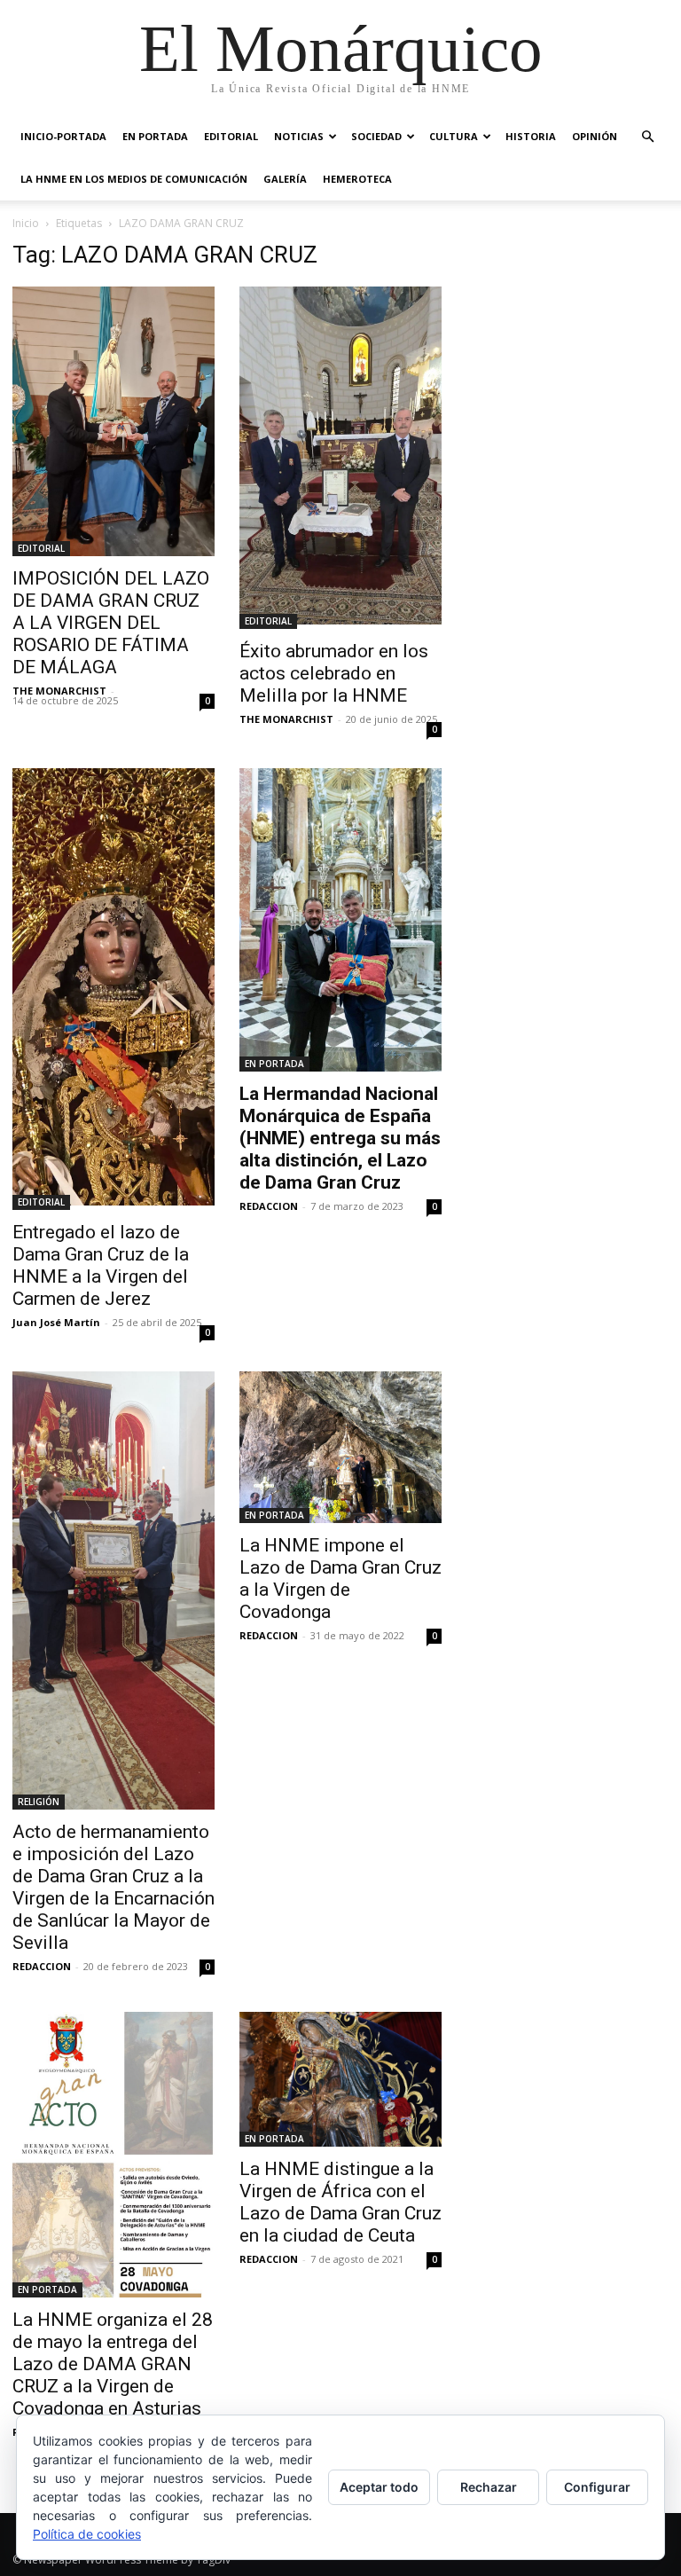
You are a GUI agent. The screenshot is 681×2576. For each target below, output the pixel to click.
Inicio (26, 223)
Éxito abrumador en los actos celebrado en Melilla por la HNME (334, 673)
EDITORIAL (231, 136)
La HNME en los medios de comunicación (134, 179)
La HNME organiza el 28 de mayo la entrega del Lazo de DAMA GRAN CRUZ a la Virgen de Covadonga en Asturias (113, 2364)
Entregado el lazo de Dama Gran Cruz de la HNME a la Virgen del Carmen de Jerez (101, 1265)
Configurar (597, 2487)
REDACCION (269, 1206)
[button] (647, 137)
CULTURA (454, 136)
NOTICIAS (299, 136)
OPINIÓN (595, 136)
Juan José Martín (56, 1322)
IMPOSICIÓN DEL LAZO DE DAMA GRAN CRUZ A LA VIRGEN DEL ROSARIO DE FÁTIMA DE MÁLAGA (111, 623)
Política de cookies (87, 2534)
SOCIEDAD (376, 136)
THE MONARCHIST (59, 691)
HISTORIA (531, 136)
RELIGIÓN (39, 1802)
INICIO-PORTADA (63, 136)
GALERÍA (285, 179)
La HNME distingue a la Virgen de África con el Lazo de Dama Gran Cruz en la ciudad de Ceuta (340, 2202)
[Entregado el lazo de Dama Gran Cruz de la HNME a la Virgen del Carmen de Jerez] (113, 990)
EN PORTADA (155, 136)
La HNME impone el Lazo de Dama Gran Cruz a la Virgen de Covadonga (340, 1579)
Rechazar (489, 2487)
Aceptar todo (379, 2487)
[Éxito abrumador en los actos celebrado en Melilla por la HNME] (340, 458)
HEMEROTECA (357, 179)
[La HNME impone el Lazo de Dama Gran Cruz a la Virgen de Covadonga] (340, 1447)
